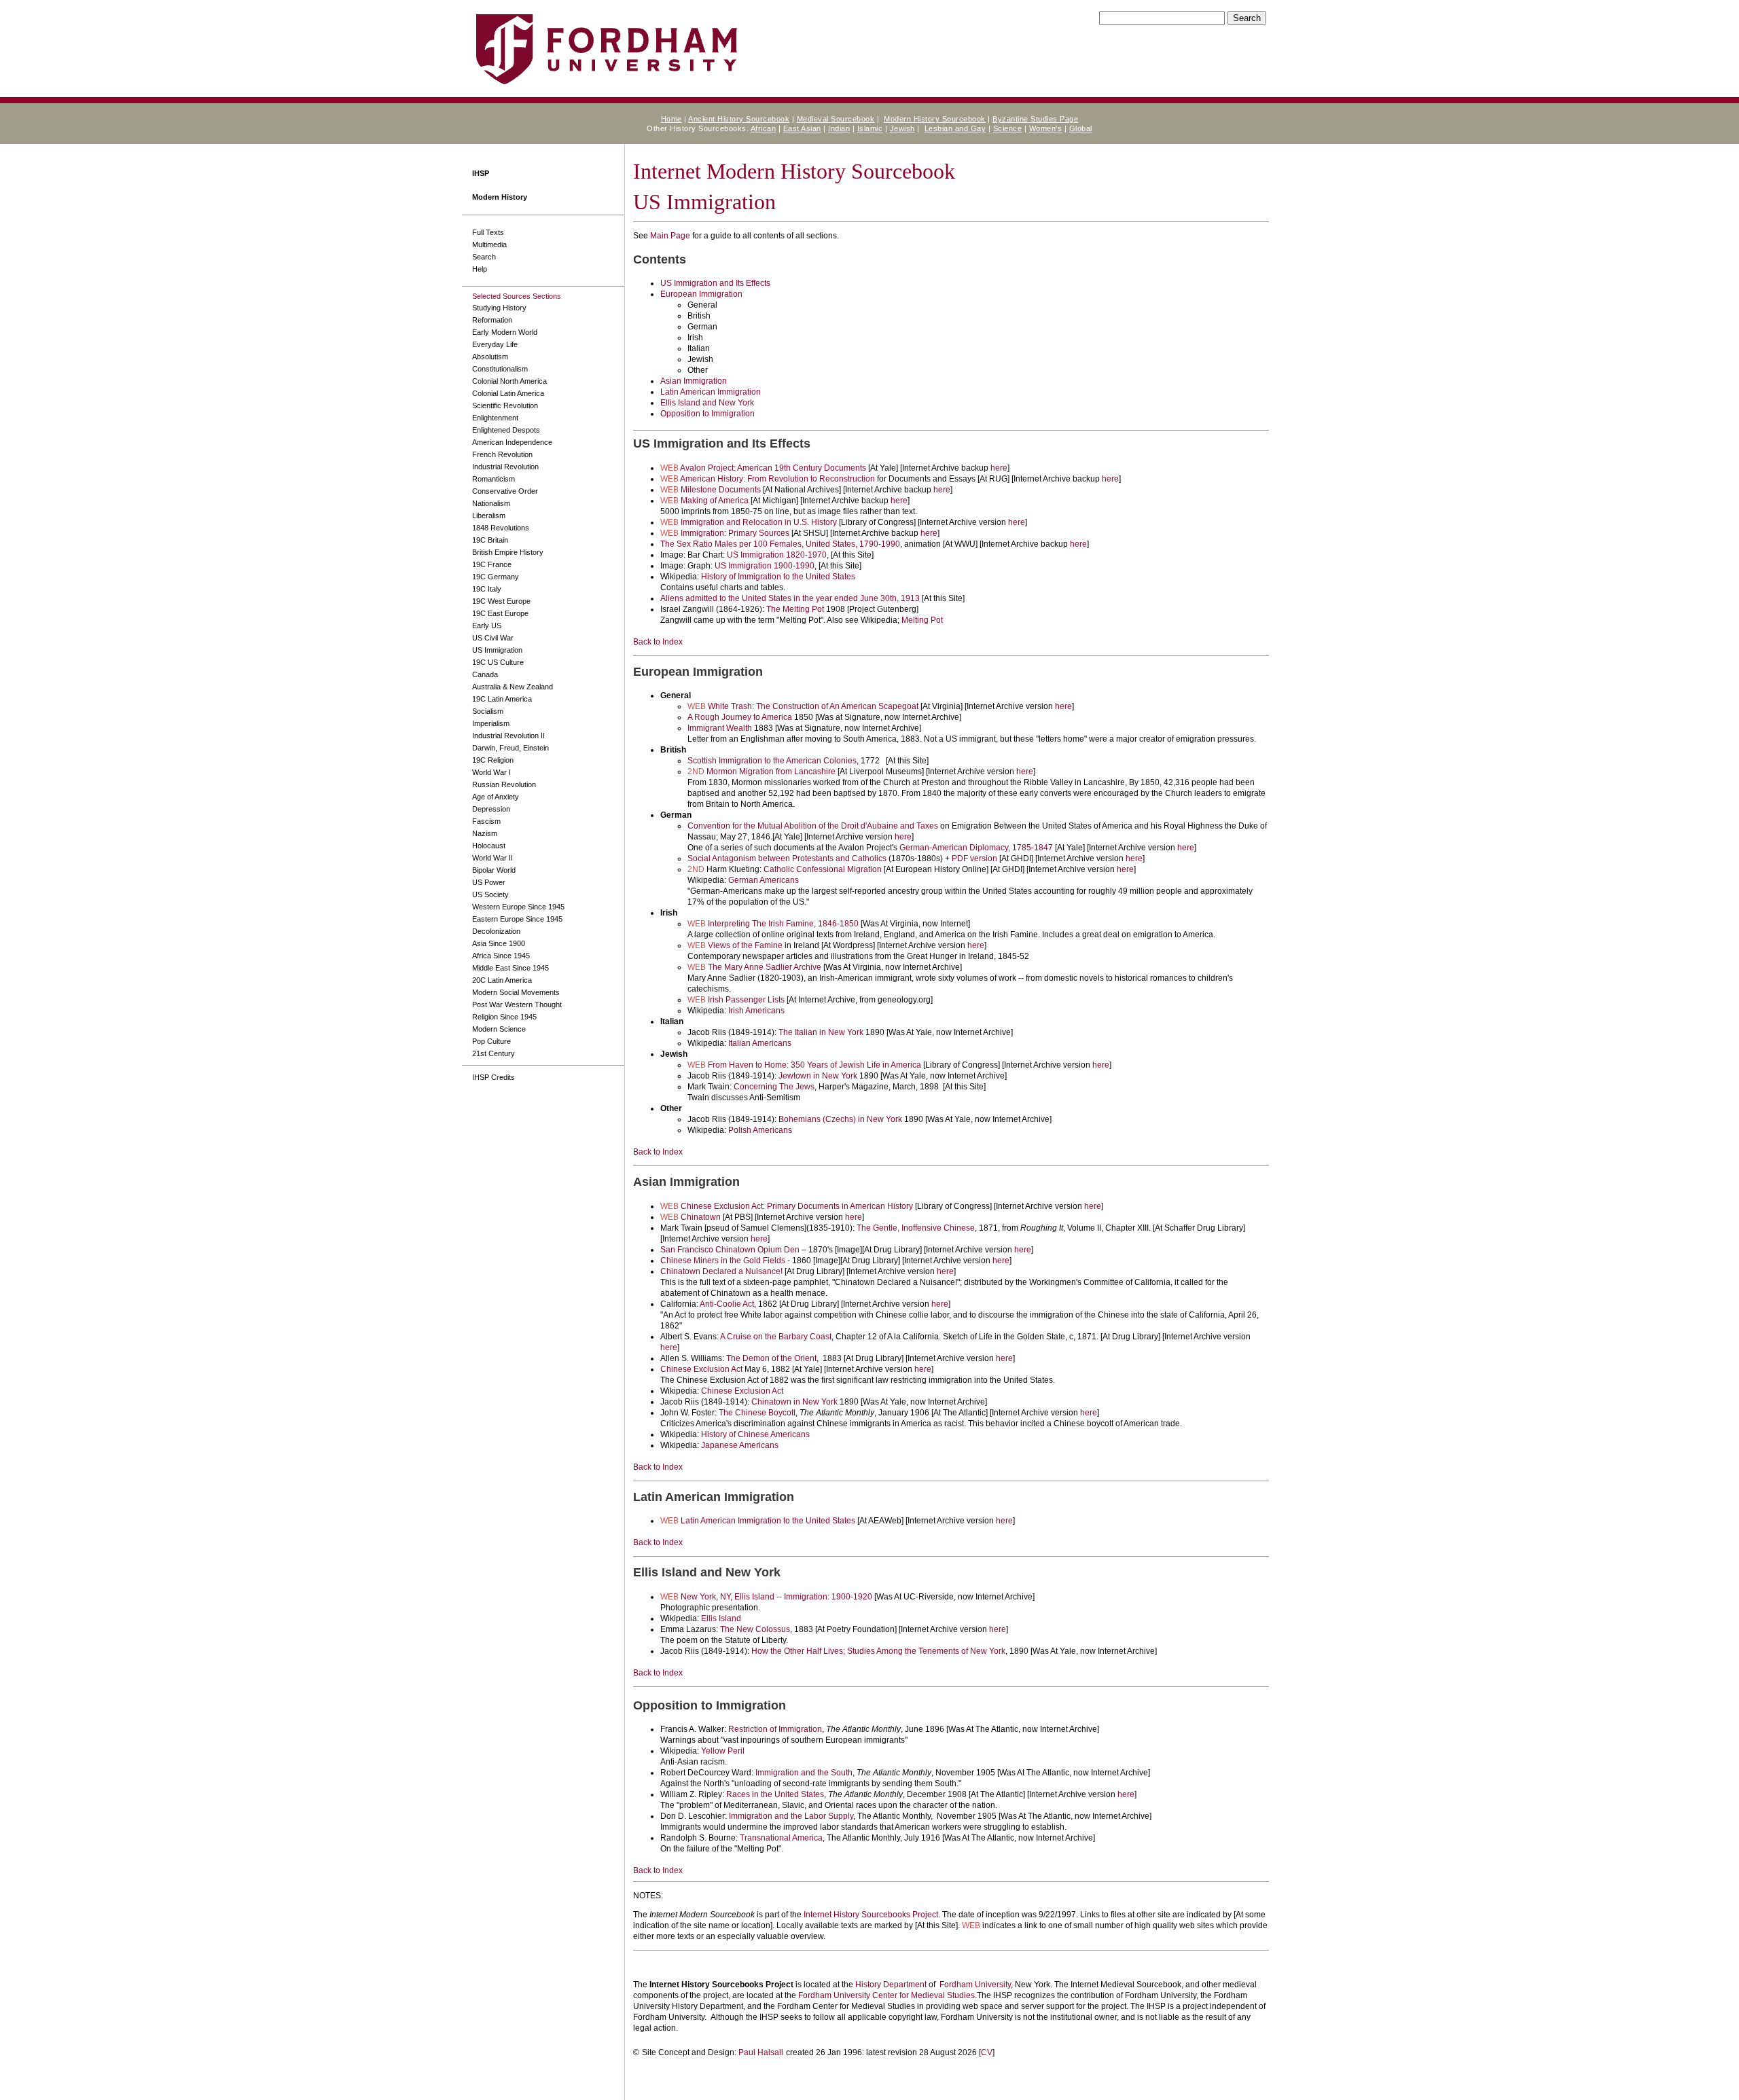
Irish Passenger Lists (746, 1000)
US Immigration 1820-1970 (777, 555)
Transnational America (781, 1838)
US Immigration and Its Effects (715, 283)
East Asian (802, 128)
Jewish (902, 128)
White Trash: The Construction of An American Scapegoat (813, 706)
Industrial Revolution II (508, 736)
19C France (492, 564)
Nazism (485, 833)
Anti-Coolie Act (727, 1304)
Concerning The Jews (774, 1087)
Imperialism (491, 723)
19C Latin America (502, 699)
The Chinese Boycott (757, 1413)
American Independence (512, 442)
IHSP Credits (494, 1077)
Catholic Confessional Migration (823, 869)
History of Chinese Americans (755, 1434)
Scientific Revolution (505, 405)
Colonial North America (509, 381)
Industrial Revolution (505, 467)
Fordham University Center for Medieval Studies (886, 1995)
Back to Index (658, 642)
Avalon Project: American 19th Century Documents (773, 468)
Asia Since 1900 (499, 943)
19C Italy (487, 589)
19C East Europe (500, 613)
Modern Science (499, 1029)
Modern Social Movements (516, 992)
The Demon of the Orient (771, 1358)
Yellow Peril (723, 1751)
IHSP (481, 173)
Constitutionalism (500, 369)
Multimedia (489, 245)
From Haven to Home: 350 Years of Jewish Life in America (814, 1065)
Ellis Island (721, 1618)
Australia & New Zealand (513, 687)
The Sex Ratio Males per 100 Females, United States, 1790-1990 (780, 544)
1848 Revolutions (501, 528)
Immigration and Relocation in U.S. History (759, 522)
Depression (491, 809)
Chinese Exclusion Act (701, 1369)
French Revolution (502, 454)
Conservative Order (505, 491)
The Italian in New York (821, 1032)
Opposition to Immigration (707, 414)
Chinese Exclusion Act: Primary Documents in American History (797, 1206)
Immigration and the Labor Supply (791, 1816)
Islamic (870, 128)
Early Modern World (505, 332)
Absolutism (490, 357)
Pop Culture (491, 1041)
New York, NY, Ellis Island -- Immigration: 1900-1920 (776, 1597)
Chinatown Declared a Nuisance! (721, 1271)
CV (987, 2052)
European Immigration (701, 294)
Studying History (499, 308)
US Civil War (493, 638)
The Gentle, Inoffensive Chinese (916, 1228)
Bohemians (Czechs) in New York (840, 1119)
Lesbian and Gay (955, 128)
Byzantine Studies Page (1035, 119)
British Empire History (508, 552)
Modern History (500, 197)
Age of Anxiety (496, 797)
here (999, 468)
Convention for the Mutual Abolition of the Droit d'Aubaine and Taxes (813, 826)
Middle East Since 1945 (510, 968)
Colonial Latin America (508, 393)
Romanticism (494, 479)
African (764, 128)
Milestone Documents (721, 490)
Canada (485, 674)
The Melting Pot (795, 609)
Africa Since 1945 (501, 956)
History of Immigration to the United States (778, 577)
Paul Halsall (761, 2052)
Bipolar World (494, 870)
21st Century (494, 1053)
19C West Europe (501, 601)
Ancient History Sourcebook (739, 119)
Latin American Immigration (711, 392)
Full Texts (488, 232)
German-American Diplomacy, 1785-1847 (976, 848)
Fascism (486, 821)
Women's (1046, 128)
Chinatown (701, 1217)
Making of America (715, 501)
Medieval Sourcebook (836, 119)
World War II (492, 858)
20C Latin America (502, 980)
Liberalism (489, 515)
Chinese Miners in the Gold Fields (723, 1261)
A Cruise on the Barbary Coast (776, 1337)
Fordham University (975, 1985)
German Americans (764, 880)
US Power (489, 882)
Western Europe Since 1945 (518, 907)
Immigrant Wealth (720, 728)
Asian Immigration (694, 381)
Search (484, 257)
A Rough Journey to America (740, 717)
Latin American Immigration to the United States (768, 1521)
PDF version (974, 858)
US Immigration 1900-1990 (765, 566)
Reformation (492, 320)
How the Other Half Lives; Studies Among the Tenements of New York (878, 1651)
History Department (891, 1985)
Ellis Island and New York (707, 403)
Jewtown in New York (818, 1076)
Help (480, 269)
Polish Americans (760, 1130)
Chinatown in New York (794, 1402)
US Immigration (497, 650)
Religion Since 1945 (504, 1017)
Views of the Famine (745, 945)
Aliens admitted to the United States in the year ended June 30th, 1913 (790, 598)
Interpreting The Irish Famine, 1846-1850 (783, 924)
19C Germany (496, 577)
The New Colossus (755, 1629)
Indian (839, 128)
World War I (491, 772)
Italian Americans (760, 1043)
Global (1081, 128)
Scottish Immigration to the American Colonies (772, 761)
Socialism (488, 711)
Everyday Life (495, 344)
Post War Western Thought (517, 1004)
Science (1008, 128)
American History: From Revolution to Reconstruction (777, 479)
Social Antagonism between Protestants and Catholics (787, 858)
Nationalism (491, 503)
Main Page (670, 236)
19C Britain (490, 540)
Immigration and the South (804, 1773)
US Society (490, 894)
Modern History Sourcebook (935, 119)
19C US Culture (498, 662)
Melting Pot (922, 620)
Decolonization (496, 931)
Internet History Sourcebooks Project (871, 1915)
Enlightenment (495, 418)
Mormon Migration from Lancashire (771, 772)
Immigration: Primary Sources (735, 533)
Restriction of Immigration (775, 1729)
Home (671, 119)
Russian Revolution (504, 784)
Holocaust (489, 846)
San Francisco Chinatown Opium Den (730, 1250)
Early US (487, 626)
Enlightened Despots (506, 430)
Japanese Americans (740, 1445)
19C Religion (493, 760)
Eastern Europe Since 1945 (517, 919)
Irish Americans (756, 1011)
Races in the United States (775, 1794)
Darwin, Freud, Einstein (510, 748)
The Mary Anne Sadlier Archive (765, 967)
